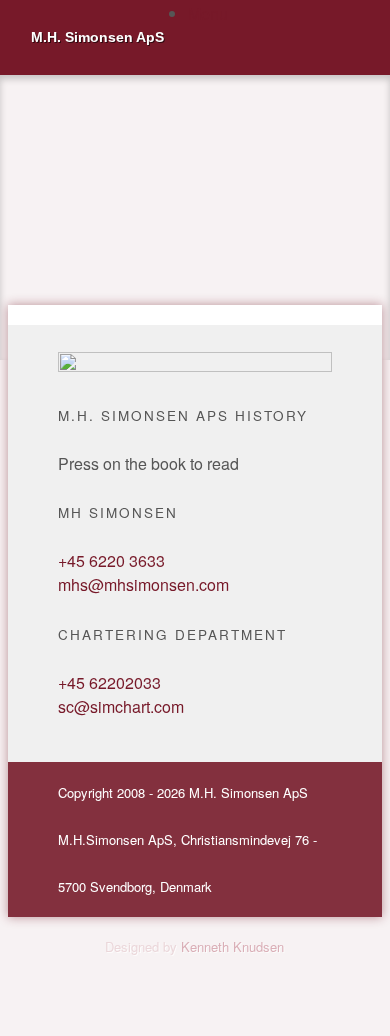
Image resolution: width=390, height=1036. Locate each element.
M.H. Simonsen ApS (97, 37)
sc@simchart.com (121, 706)
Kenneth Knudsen (232, 946)
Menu (208, 13)
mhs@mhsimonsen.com (143, 584)
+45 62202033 (109, 682)
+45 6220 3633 (111, 560)
